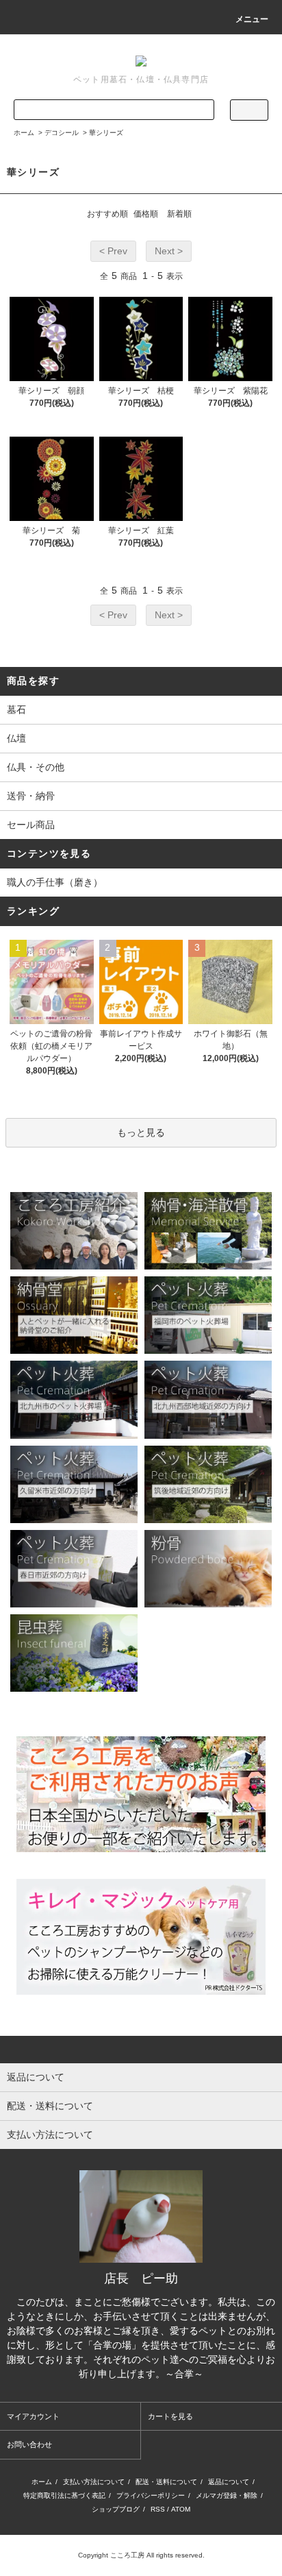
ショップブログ (116, 2509)
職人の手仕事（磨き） (55, 882)
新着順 (179, 214)
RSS (158, 2509)
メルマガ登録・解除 (227, 2495)
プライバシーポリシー (151, 2495)
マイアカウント (33, 2416)
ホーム (24, 133)
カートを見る (170, 2416)
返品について (229, 2482)
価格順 (146, 214)
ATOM (181, 2509)
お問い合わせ (29, 2444)
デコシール (62, 133)
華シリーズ (106, 133)
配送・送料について (166, 2482)
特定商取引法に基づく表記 (64, 2495)
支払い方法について (94, 2482)
